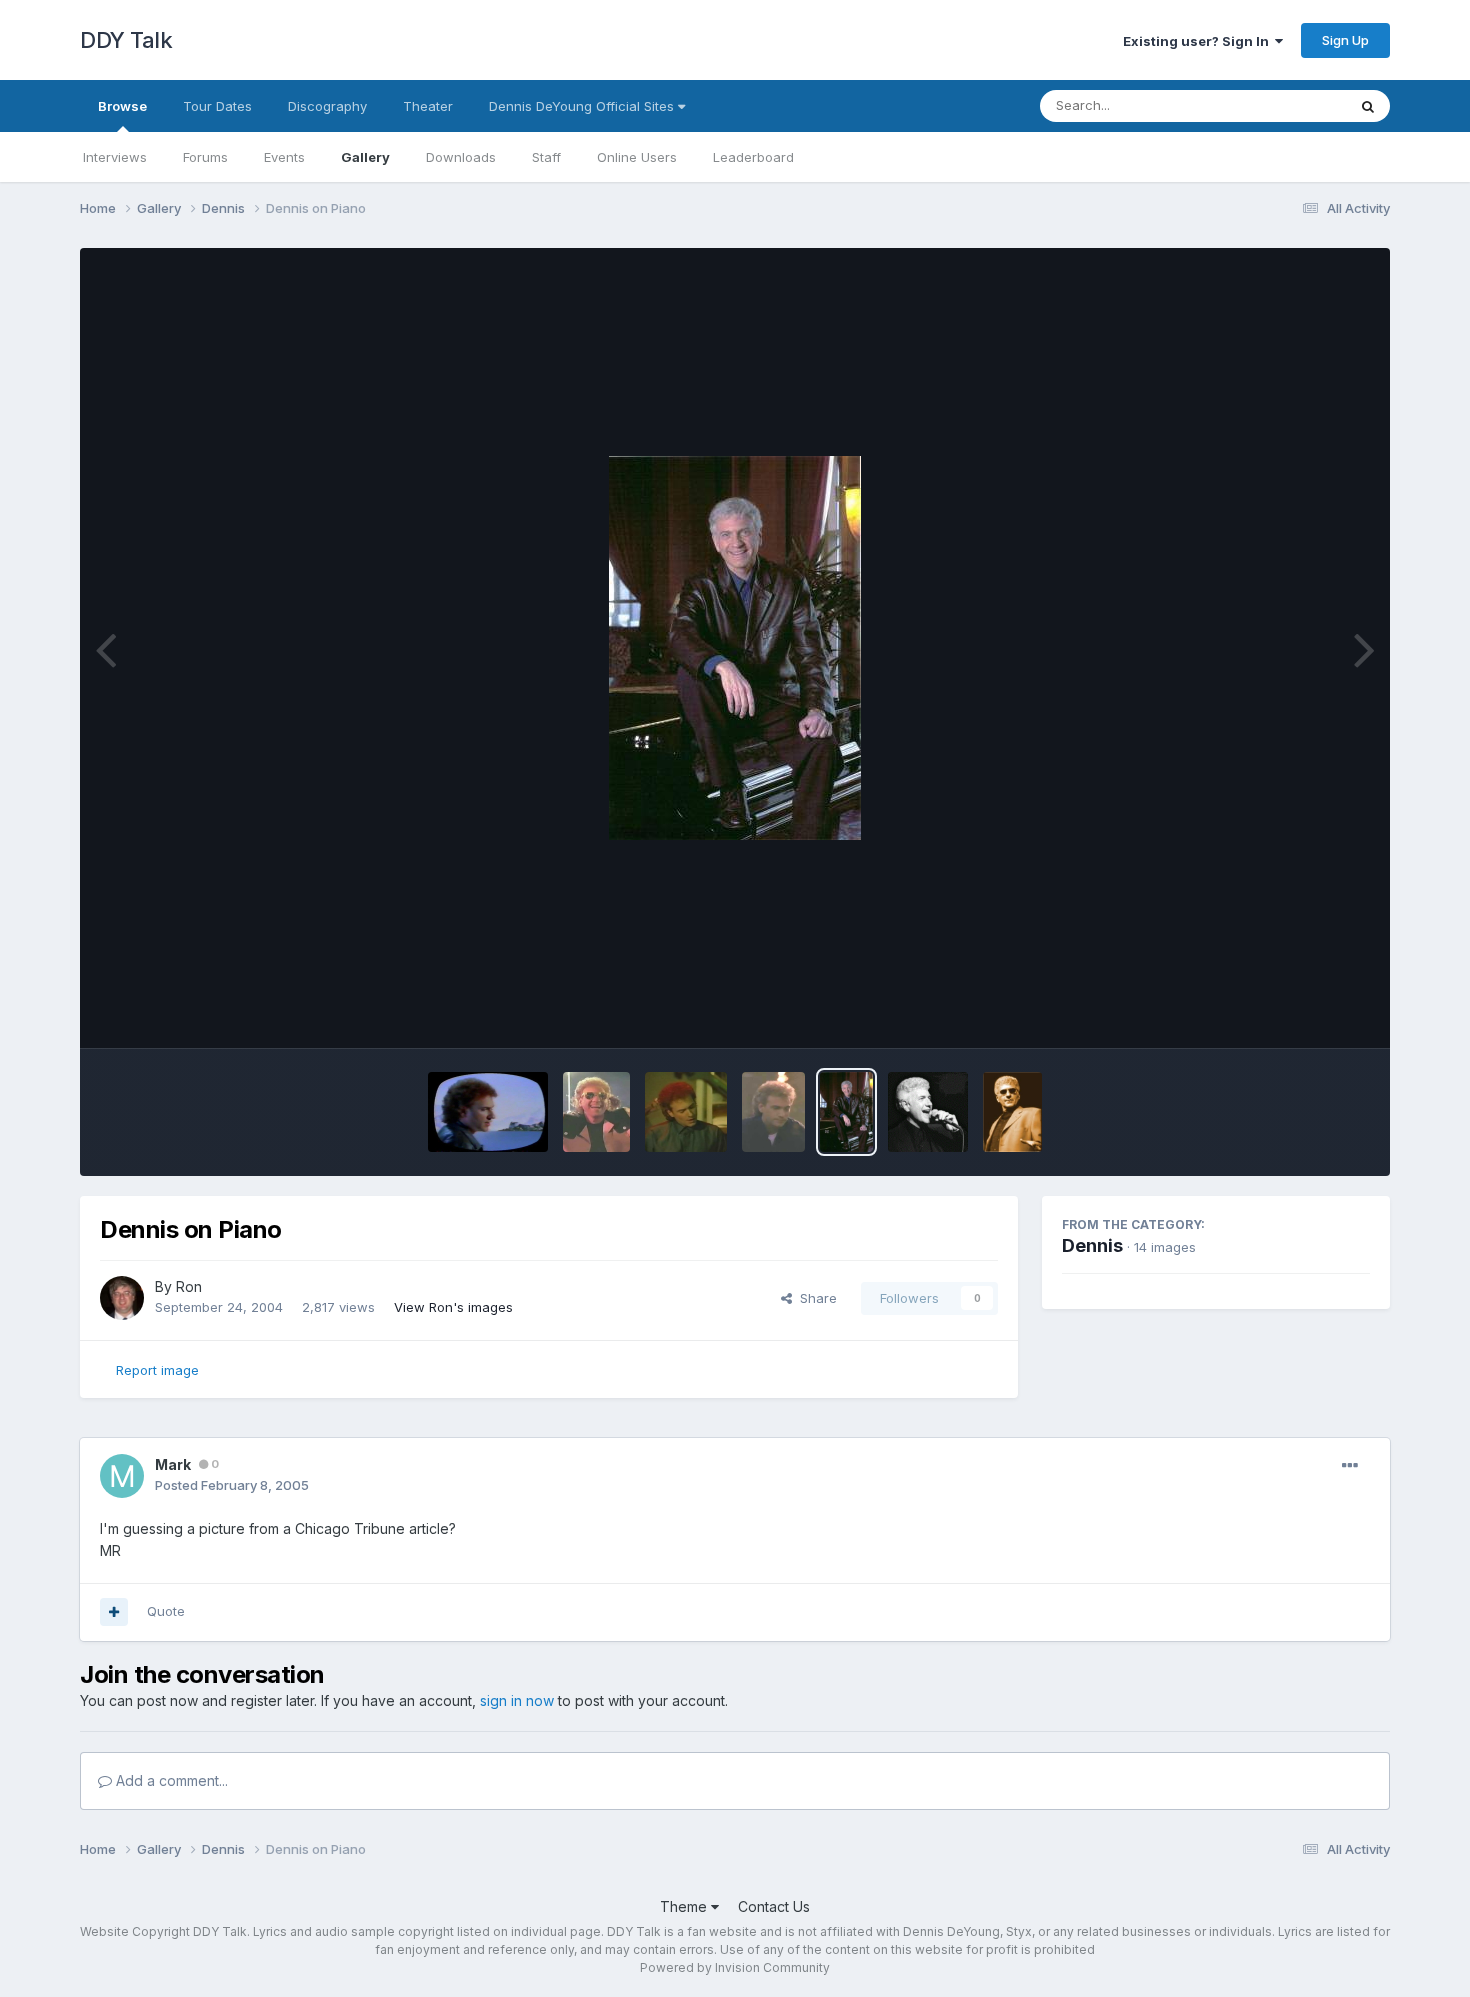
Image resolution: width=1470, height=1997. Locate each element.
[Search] (1368, 106)
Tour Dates (217, 106)
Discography (327, 106)
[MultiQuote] (114, 1612)
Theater (428, 106)
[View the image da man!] (1012, 1112)
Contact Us (774, 1906)
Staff (546, 157)
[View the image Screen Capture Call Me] (686, 1112)
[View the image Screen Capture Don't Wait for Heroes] (596, 1112)
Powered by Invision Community (735, 1967)
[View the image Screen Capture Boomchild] (488, 1112)
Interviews (115, 157)
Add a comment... (170, 1780)
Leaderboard (753, 157)
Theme (685, 1906)
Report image (157, 1370)
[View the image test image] (928, 1112)
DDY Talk (126, 40)
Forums (205, 157)
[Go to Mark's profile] (122, 1476)
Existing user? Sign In (1199, 41)
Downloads (461, 157)
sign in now (517, 1700)
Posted (232, 1485)
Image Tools (1307, 1012)
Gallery (365, 157)
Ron (189, 1286)
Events (284, 157)
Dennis (1092, 1245)
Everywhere (1284, 105)
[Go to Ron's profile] (122, 1298)
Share (814, 1298)
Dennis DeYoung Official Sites (583, 106)
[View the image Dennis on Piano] (846, 1112)
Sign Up (1345, 40)
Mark (173, 1464)
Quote (166, 1611)
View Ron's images (453, 1307)
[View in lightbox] (735, 648)
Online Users (637, 157)
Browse (122, 106)
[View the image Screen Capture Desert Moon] (773, 1112)
